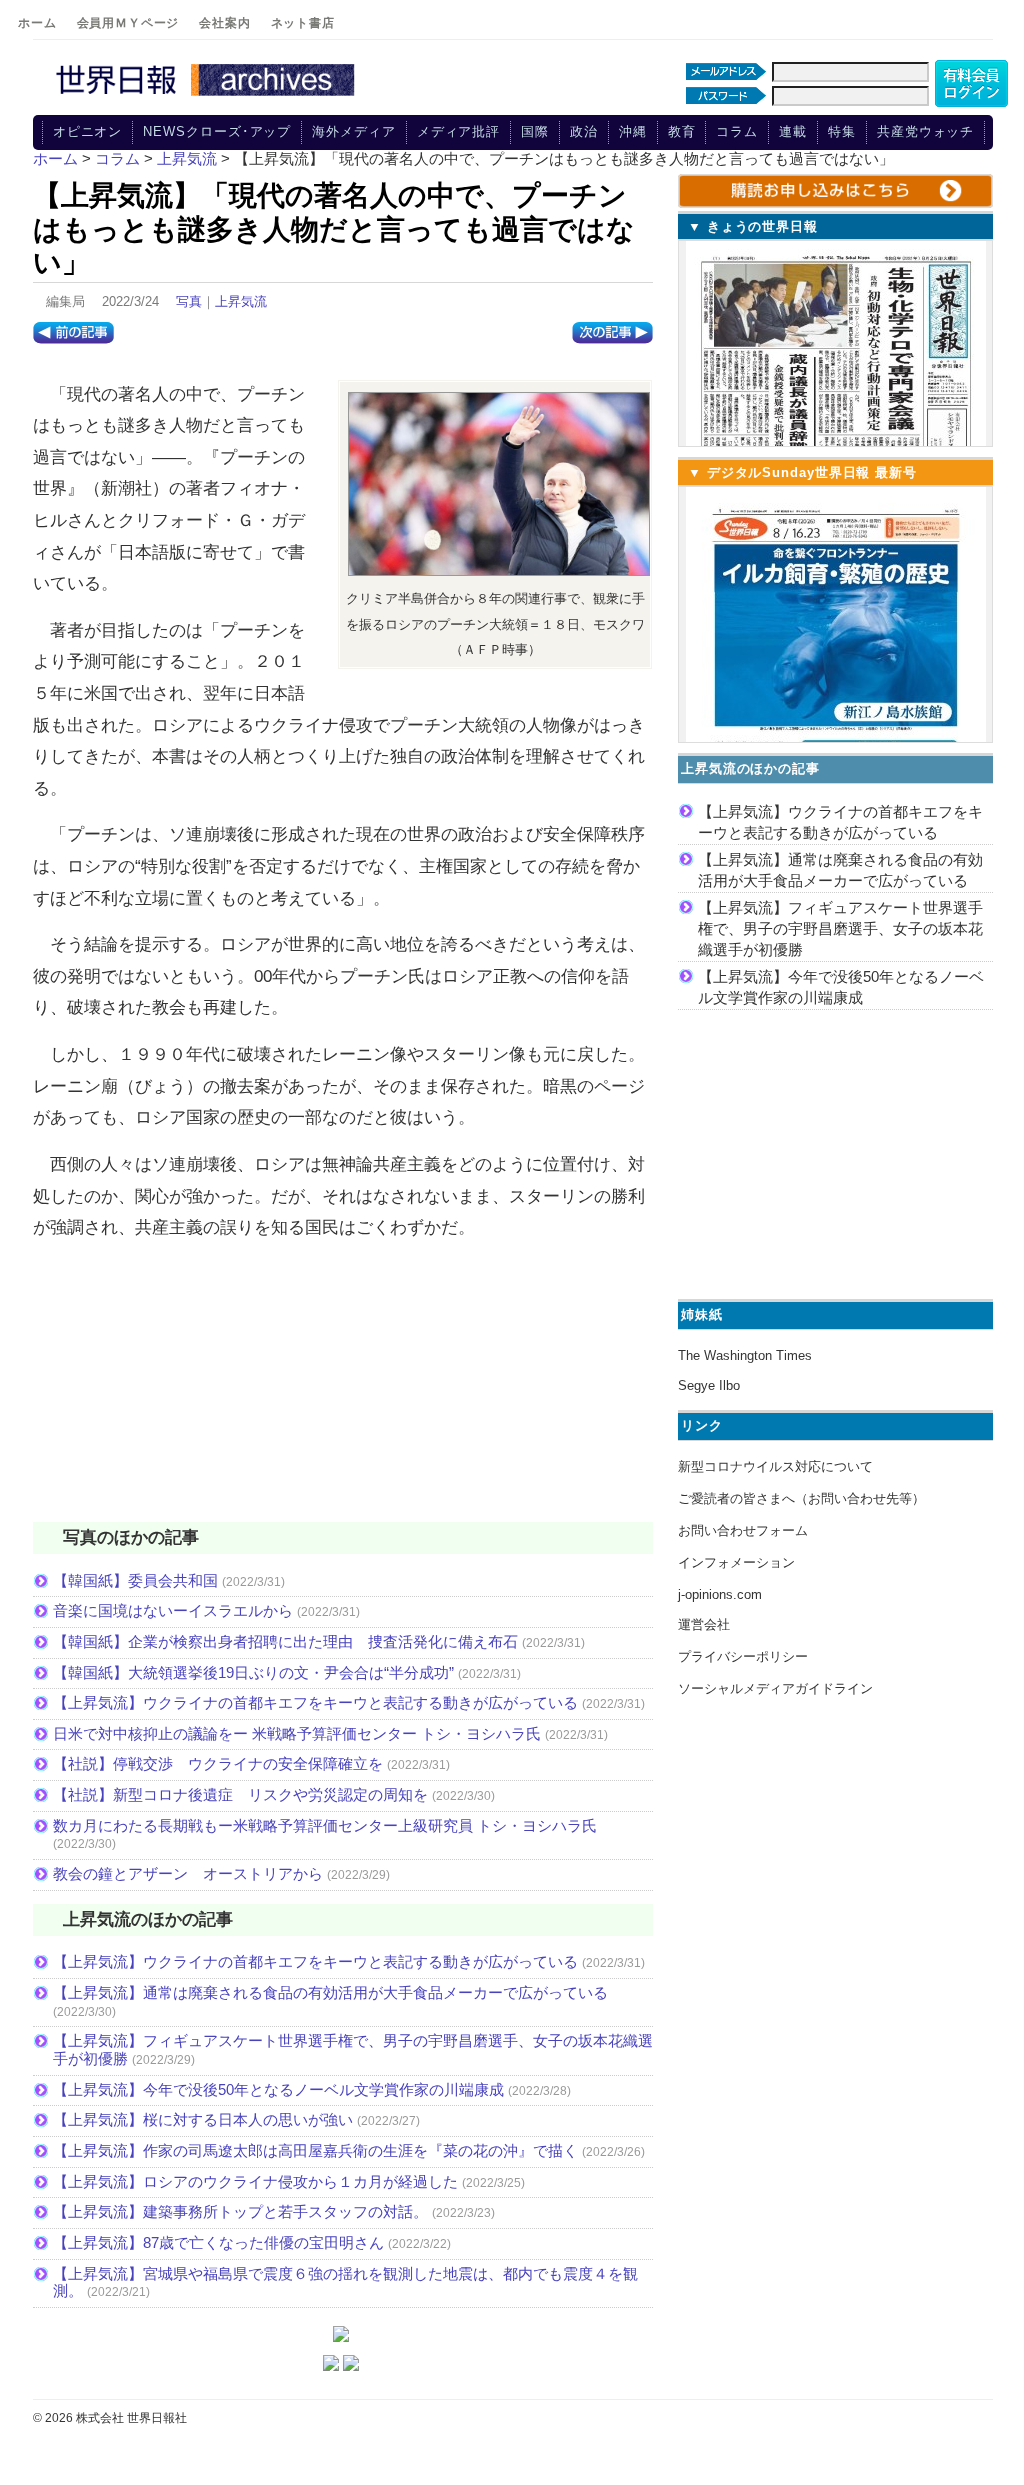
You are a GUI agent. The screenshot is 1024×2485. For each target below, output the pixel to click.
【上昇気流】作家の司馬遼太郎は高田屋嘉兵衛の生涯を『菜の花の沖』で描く (315, 2150)
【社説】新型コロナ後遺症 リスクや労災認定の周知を (240, 1794)
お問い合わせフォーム (743, 1530)
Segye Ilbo (709, 1385)
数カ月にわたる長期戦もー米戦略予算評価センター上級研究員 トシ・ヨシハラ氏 (325, 1825)
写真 (189, 301)
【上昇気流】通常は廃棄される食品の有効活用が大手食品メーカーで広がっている (330, 1992)
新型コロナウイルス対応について (775, 1466)
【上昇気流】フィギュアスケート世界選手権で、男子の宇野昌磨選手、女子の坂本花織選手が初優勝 (840, 928)
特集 (842, 131)
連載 (793, 131)
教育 (682, 131)
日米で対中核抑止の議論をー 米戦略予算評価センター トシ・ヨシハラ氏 (297, 1733)
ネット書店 (303, 23)
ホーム (37, 23)
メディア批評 (458, 131)
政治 (584, 131)
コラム (737, 131)
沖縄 (633, 131)
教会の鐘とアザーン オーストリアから (188, 1873)
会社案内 (224, 23)
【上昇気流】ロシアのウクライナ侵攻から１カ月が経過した (255, 2181)
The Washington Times (745, 1355)
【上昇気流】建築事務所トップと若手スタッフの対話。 (240, 2211)
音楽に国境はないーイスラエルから (173, 1610)
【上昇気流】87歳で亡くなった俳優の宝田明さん (218, 2242)
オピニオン (88, 131)
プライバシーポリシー (743, 1656)
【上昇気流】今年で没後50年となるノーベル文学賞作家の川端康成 (278, 2089)
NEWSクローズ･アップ (217, 131)
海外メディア (353, 131)
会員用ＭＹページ (128, 23)
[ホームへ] (208, 97)
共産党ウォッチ (925, 131)
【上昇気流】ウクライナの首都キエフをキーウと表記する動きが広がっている (315, 1702)
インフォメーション (736, 1562)
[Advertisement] (343, 1394)
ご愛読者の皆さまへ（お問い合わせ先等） (801, 1498)
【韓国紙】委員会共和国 (135, 1580)
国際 (535, 131)
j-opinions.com (720, 1594)
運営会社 (704, 1624)
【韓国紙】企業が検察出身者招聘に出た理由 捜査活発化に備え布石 (285, 1641)
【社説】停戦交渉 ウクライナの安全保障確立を (218, 1763)
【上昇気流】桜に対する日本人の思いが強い (203, 2119)
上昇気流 (241, 301)
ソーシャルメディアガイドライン (775, 1688)
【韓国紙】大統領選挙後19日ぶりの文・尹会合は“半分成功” (253, 1672)
